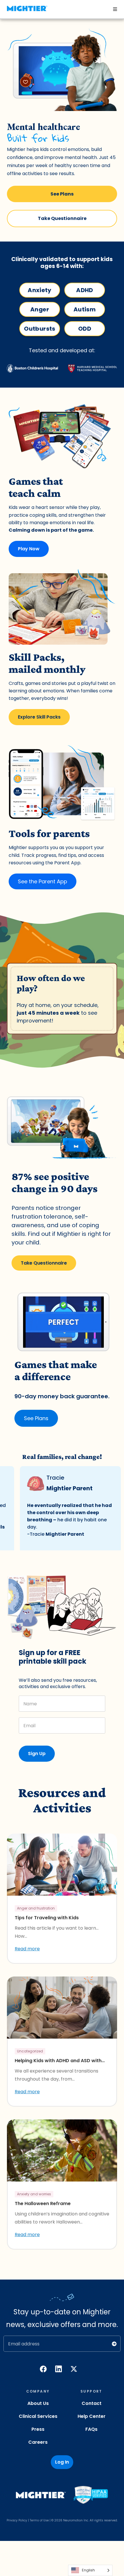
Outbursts (40, 329)
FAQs (91, 2429)
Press (38, 2429)
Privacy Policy (17, 2520)
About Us (38, 2403)
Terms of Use (39, 2520)
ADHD (84, 290)
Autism (84, 309)
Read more (27, 1949)
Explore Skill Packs (39, 717)
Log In (62, 2462)
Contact (92, 2403)
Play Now (29, 549)
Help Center (92, 2416)
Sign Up (37, 1754)
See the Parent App (43, 881)
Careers (38, 2442)
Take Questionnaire (62, 218)
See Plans (62, 194)
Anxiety (40, 290)
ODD (84, 329)
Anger (40, 309)
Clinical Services (38, 2416)
